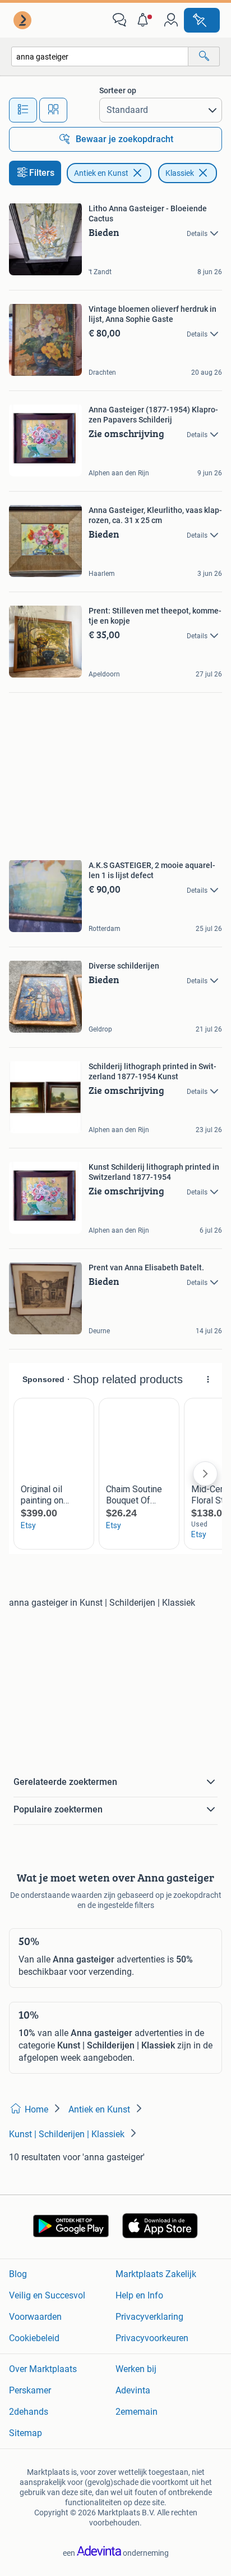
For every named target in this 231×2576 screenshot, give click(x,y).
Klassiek (180, 173)
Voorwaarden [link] (35, 2317)
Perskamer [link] (30, 2390)
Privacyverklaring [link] (149, 2317)
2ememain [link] (137, 2412)
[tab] (23, 110)
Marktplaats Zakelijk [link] (156, 2274)
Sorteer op (118, 90)
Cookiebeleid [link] (34, 2338)
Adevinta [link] (133, 2390)
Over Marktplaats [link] (43, 2369)
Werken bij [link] (136, 2369)
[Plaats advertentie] (202, 20)
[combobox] (100, 56)
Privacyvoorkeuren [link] (152, 2338)
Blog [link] (18, 2274)
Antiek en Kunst (101, 173)
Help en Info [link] (139, 2295)
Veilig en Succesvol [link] (47, 2295)
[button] (145, 20)
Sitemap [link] (26, 2433)
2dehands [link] (29, 2412)
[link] (24, 20)
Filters (42, 173)
